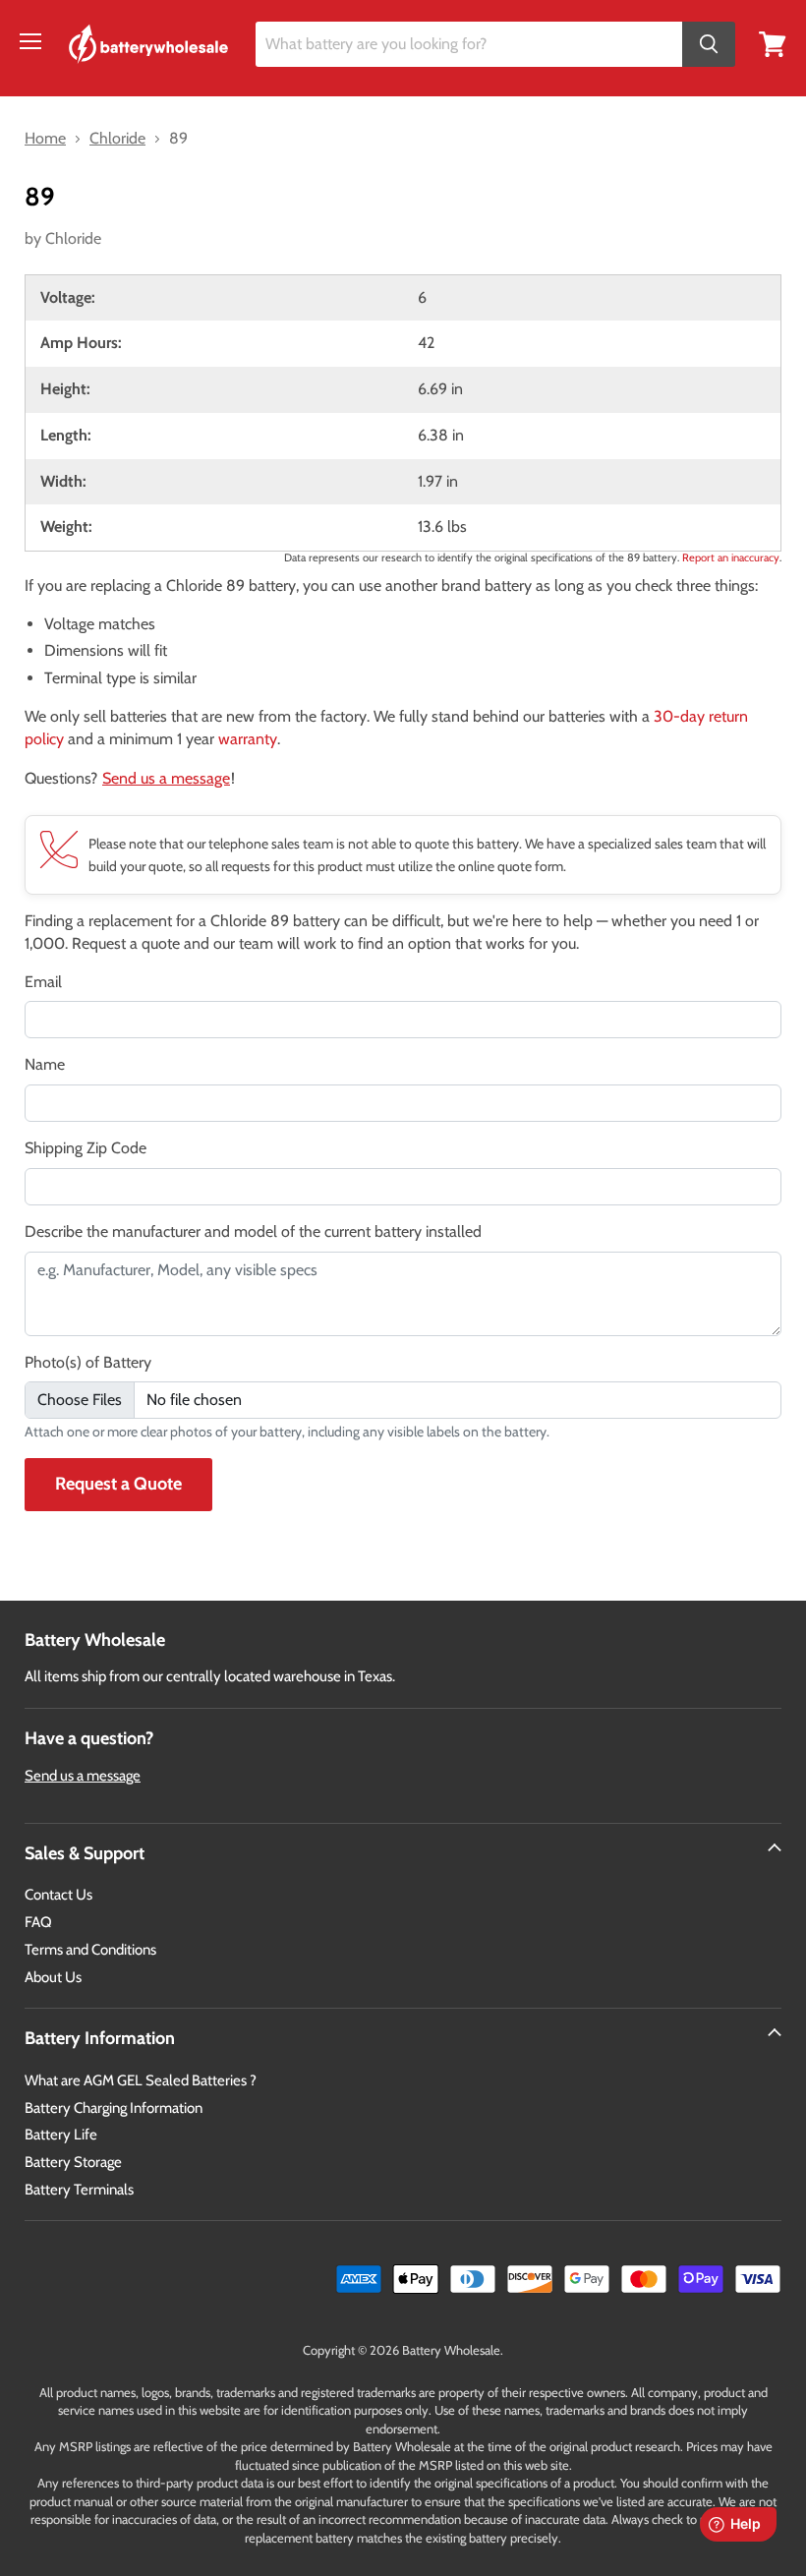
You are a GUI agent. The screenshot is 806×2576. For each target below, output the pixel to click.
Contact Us (58, 1895)
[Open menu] (30, 41)
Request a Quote (118, 1484)
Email (43, 982)
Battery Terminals (79, 2190)
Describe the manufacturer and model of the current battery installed (253, 1231)
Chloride (73, 238)
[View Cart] (773, 43)
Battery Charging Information (114, 2108)
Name (45, 1064)
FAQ (38, 1922)
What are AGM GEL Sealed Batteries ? (141, 2080)
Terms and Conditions (90, 1950)
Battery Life (61, 2135)
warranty (248, 739)
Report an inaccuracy (731, 557)
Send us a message (166, 778)
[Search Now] (709, 45)
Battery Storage (73, 2162)
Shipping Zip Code (86, 1148)
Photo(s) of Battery (88, 1362)
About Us (53, 1977)
